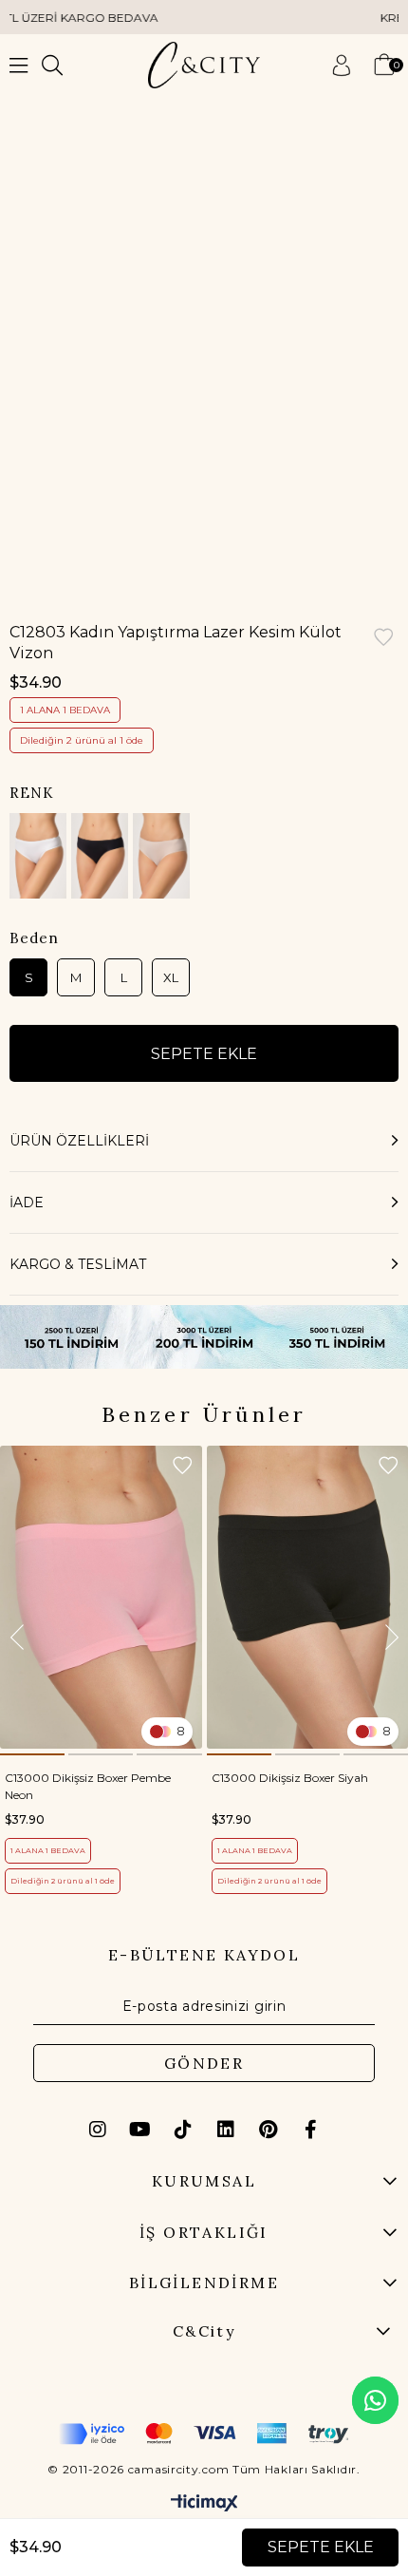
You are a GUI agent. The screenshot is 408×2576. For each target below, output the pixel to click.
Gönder (204, 2063)
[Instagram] (98, 2130)
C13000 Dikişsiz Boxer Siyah (290, 1778)
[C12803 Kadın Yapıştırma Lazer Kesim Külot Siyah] (100, 856)
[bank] (204, 2434)
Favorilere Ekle (182, 1466)
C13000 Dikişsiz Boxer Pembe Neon (88, 1786)
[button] (32, 1754)
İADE (27, 1203)
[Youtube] (140, 2130)
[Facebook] (311, 2130)
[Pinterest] (269, 2130)
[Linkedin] (226, 2130)
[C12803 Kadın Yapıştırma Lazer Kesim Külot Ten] (161, 856)
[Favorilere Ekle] (383, 639)
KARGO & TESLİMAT (78, 1264)
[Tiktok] (183, 2130)
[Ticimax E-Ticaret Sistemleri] (204, 2504)
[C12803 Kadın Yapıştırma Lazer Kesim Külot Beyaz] (38, 856)
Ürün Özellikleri (79, 1141)
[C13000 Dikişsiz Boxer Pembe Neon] (101, 1597)
